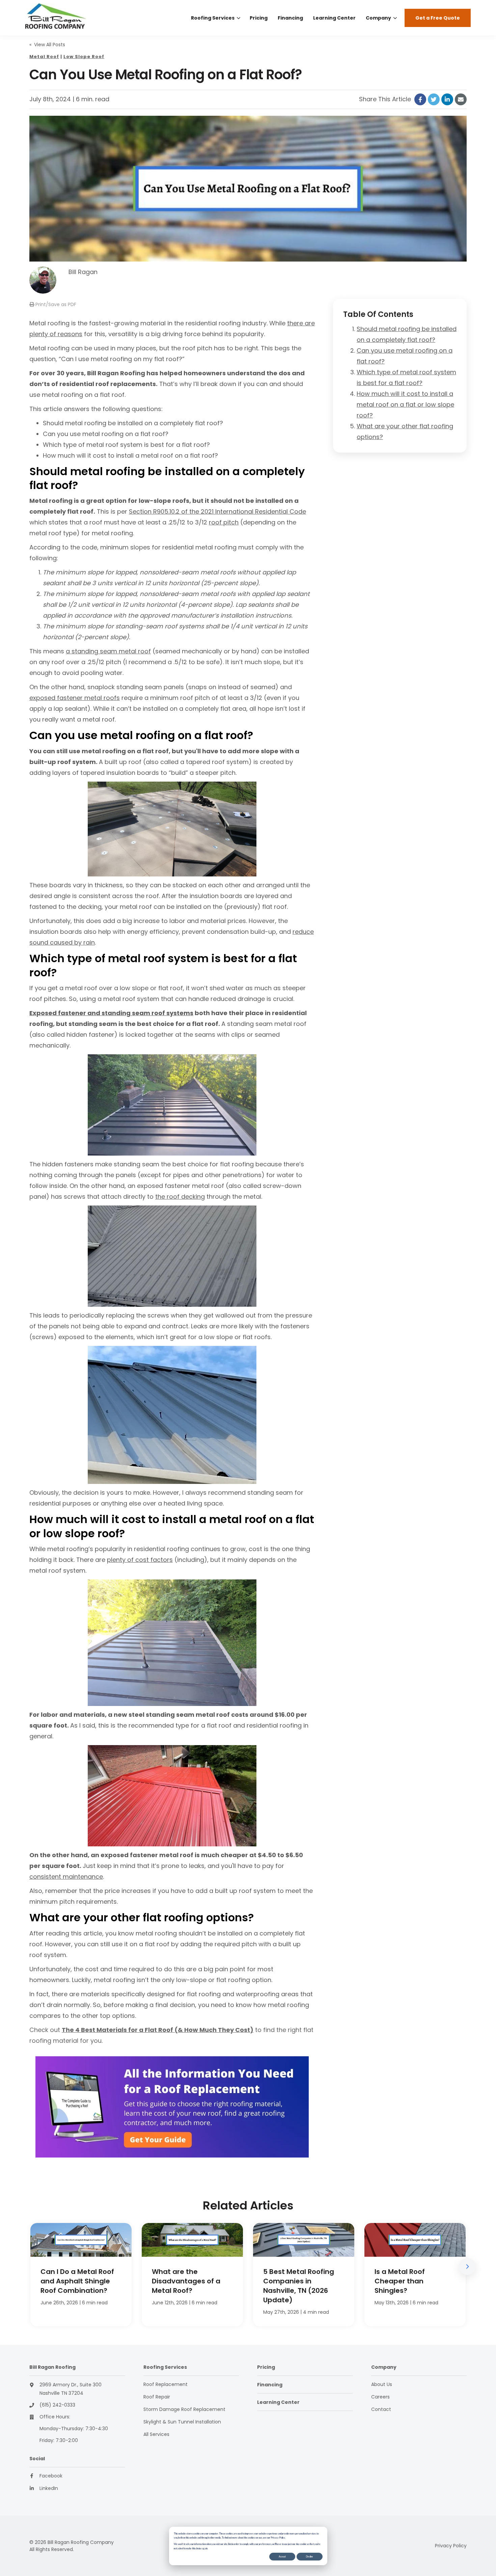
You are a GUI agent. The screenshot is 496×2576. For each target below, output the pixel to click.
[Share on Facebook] (420, 99)
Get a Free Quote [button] (438, 18)
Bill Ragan (83, 272)
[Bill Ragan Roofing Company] (72, 18)
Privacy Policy (451, 2546)
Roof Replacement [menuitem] (166, 2384)
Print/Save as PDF (55, 304)
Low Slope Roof (84, 57)
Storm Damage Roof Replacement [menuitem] (184, 2409)
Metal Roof (44, 57)
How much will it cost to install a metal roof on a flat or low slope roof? (405, 404)
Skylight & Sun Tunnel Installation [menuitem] (182, 2422)
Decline (310, 2556)
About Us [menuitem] (382, 2384)
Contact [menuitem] (381, 2409)
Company (378, 18)
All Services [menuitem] (156, 2434)
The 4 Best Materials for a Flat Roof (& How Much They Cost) (158, 2030)
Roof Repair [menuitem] (157, 2397)
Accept (282, 2556)
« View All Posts (47, 45)
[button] (467, 2267)
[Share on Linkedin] (447, 99)
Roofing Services (213, 18)
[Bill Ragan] (43, 280)
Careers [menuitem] (380, 2397)
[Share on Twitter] (434, 99)
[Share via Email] (461, 99)
